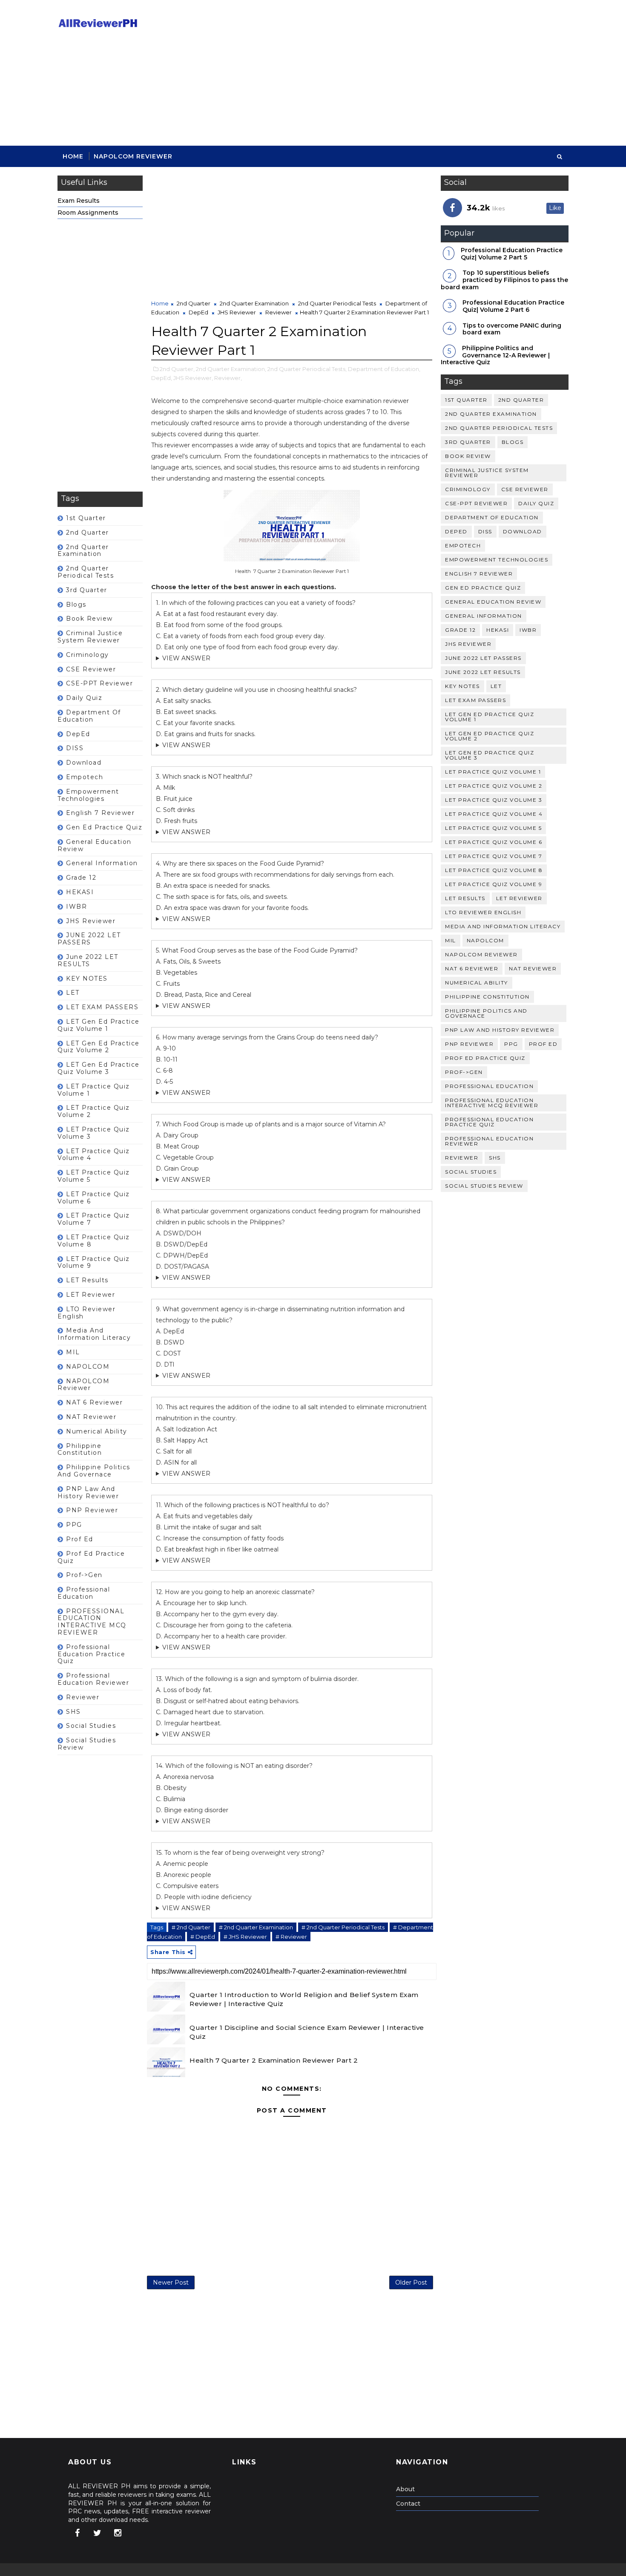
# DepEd (203, 1937)
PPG (74, 1525)
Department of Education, (384, 369)
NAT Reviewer (91, 1417)
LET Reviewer (90, 1295)
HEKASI (80, 892)
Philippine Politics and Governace (94, 1471)
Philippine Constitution (80, 1449)
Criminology (88, 655)
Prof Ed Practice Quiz (91, 1557)
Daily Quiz (84, 698)
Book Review (89, 619)
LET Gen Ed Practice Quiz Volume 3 (99, 1068)
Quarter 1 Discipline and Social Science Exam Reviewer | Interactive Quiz (307, 2032)
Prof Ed (80, 1539)
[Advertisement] (413, 73)
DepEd (78, 734)
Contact (408, 2504)
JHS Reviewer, (193, 378)
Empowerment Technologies (88, 795)
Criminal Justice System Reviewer (90, 637)
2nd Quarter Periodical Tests (86, 572)
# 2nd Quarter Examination (256, 1927)
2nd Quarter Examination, (231, 369)
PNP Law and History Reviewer (88, 1492)
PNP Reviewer (92, 1510)
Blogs (76, 604)
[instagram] (118, 2533)
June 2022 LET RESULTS (88, 960)
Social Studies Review (87, 1744)
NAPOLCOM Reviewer (133, 156)
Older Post (411, 2282)
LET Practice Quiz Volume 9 (94, 1262)
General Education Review (95, 845)
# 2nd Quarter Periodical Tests (343, 1927)
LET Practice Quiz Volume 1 (94, 1090)
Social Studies (91, 1726)
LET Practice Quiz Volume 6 (94, 1198)
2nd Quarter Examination (83, 551)
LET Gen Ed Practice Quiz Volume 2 (99, 1047)
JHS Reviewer (91, 921)
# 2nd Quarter (191, 1927)
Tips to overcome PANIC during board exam (512, 329)
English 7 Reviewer (100, 813)
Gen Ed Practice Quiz (104, 827)
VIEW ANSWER (186, 658)
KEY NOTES (87, 979)
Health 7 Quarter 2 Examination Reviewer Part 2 (274, 2060)
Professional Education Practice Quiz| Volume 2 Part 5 (512, 254)
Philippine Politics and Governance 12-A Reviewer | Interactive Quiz (495, 355)
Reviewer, (228, 378)
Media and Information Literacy (94, 1334)
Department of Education (89, 716)
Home (73, 156)
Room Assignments (88, 213)
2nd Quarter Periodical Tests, (307, 369)
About (405, 2489)
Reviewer (83, 1697)
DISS (75, 748)
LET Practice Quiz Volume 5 (94, 1176)
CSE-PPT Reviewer (99, 683)
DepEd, (162, 378)
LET (73, 993)
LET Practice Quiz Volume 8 (94, 1241)
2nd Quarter (88, 532)
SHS (73, 1712)
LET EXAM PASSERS (102, 1007)
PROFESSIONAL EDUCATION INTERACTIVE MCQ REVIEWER (92, 1622)
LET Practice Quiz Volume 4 (94, 1155)
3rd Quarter (87, 590)
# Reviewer (291, 1937)
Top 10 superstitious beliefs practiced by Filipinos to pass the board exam (504, 280)
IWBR (76, 907)
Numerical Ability (97, 1431)
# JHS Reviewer (245, 1937)
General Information (102, 863)
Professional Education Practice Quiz (91, 1654)
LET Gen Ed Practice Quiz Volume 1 (99, 1025)
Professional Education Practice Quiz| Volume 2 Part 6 (513, 306)
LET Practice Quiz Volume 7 (94, 1219)
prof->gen (84, 1575)
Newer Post (171, 2282)
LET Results (87, 1280)
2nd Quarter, (177, 369)
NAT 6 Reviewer (94, 1402)
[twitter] (98, 2533)
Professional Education (84, 1593)
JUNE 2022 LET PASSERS (89, 939)
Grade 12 (81, 878)
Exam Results (79, 201)
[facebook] (77, 2533)
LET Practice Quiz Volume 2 (94, 1111)
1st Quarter (86, 518)
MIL (73, 1352)
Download (84, 763)
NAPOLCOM (88, 1367)
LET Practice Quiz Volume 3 (94, 1133)
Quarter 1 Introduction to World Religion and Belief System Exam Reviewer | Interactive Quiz (304, 1999)
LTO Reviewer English (86, 1313)
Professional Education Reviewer (93, 1679)
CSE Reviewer (91, 669)
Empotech (85, 777)
